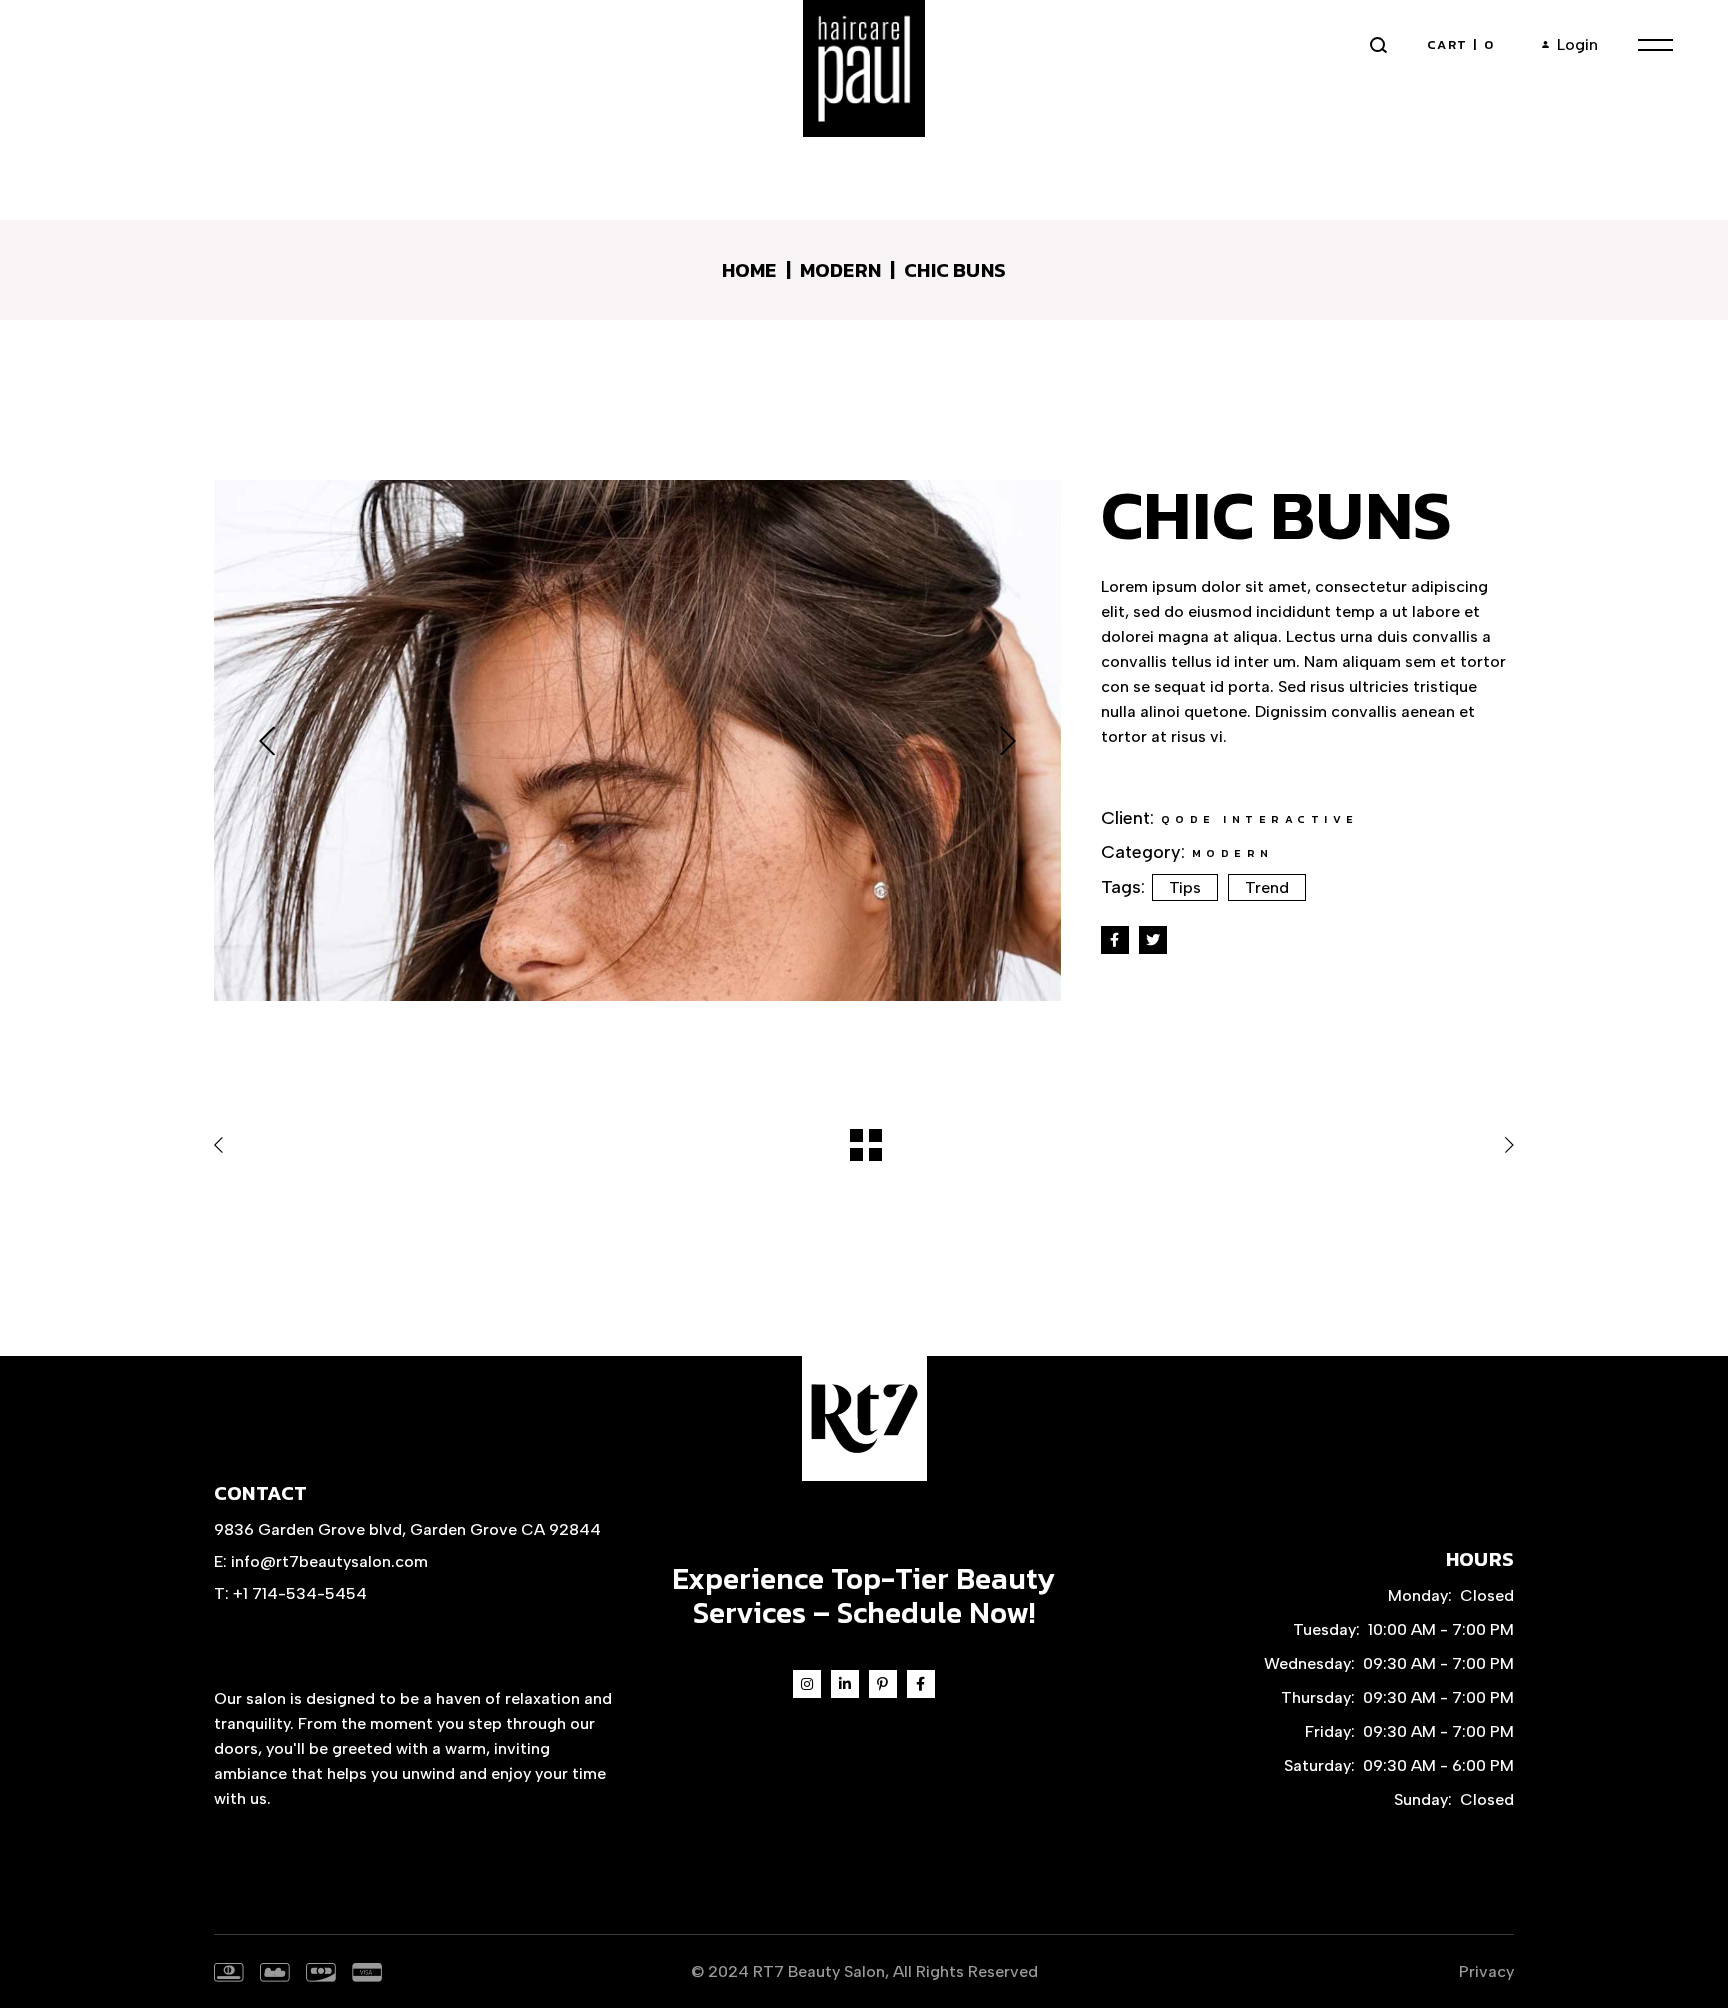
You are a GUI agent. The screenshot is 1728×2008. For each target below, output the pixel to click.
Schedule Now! (936, 1612)
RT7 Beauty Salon (819, 1971)
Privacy (1486, 1971)
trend (1267, 887)
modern (1233, 853)
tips (1185, 887)
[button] (267, 740)
